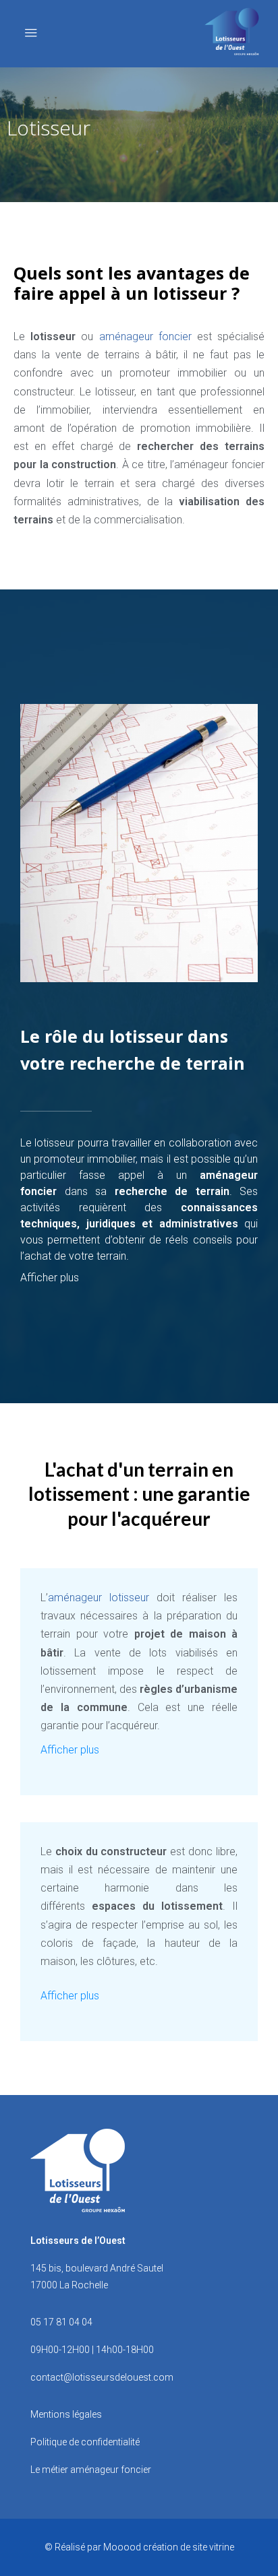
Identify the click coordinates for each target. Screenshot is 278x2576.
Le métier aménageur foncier (91, 2470)
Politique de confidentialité (85, 2442)
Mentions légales (66, 2414)
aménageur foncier (145, 336)
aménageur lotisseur (99, 1598)
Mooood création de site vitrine (169, 2547)
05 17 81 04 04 (61, 2322)
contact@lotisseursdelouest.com (102, 2377)
